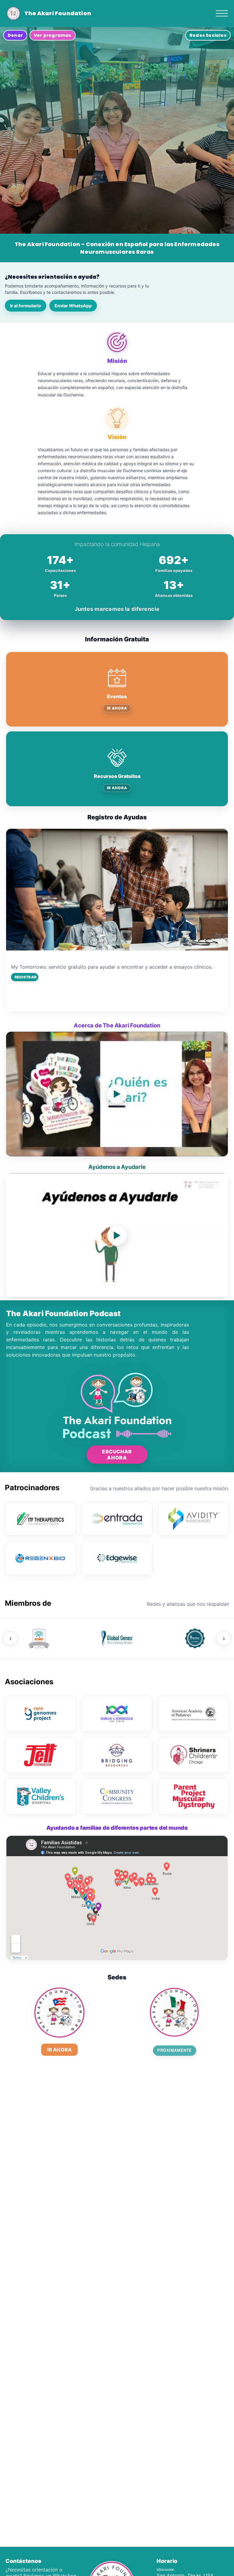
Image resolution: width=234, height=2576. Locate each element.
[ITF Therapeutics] (40, 1519)
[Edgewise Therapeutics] (117, 1558)
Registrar (26, 977)
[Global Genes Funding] (195, 1638)
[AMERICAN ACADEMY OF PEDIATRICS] (194, 1714)
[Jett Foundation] (40, 1755)
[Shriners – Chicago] (194, 1755)
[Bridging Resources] (117, 1755)
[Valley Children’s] (40, 1797)
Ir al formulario (26, 306)
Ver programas (53, 35)
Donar (15, 35)
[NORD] (39, 1638)
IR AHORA (117, 708)
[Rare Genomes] (40, 1714)
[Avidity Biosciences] (194, 1519)
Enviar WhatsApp (73, 306)
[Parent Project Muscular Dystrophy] (194, 1797)
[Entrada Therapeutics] (117, 1519)
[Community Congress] (117, 1797)
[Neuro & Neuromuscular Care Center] (117, 1714)
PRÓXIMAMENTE (174, 2050)
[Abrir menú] (222, 13)
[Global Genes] (117, 1638)
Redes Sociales (208, 35)
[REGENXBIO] (40, 1558)
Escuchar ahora (117, 1455)
